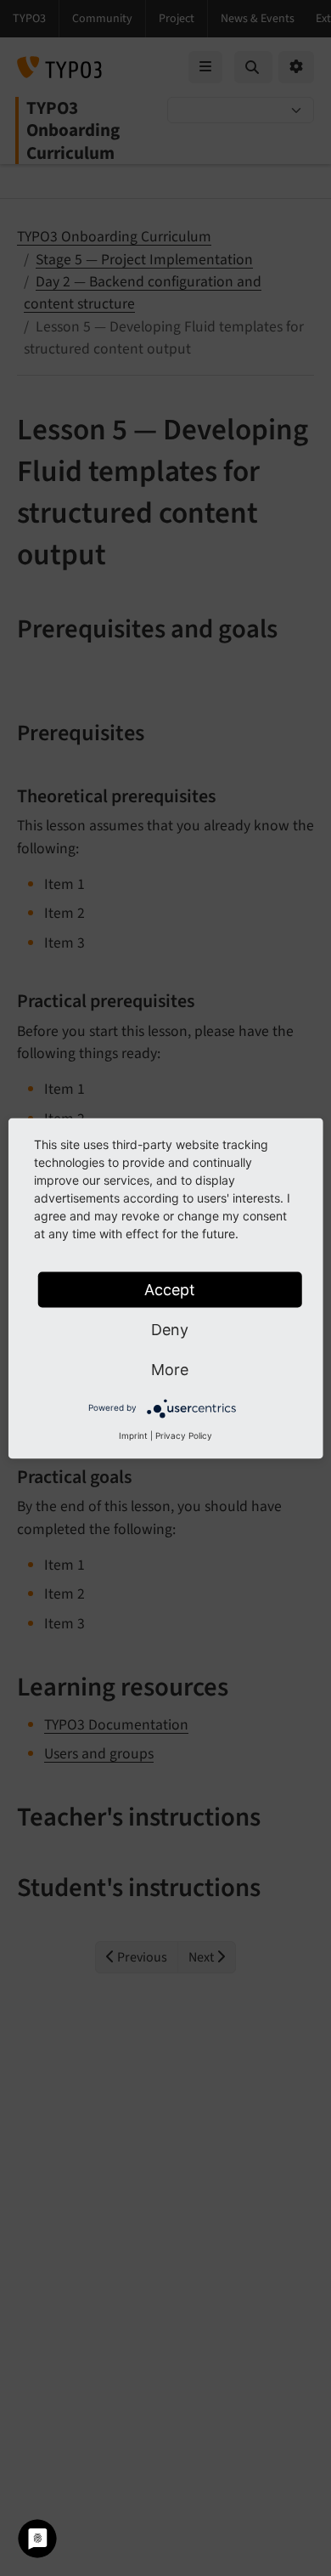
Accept (170, 1289)
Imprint (133, 1435)
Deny (170, 1329)
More (170, 1369)
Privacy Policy (184, 1435)
